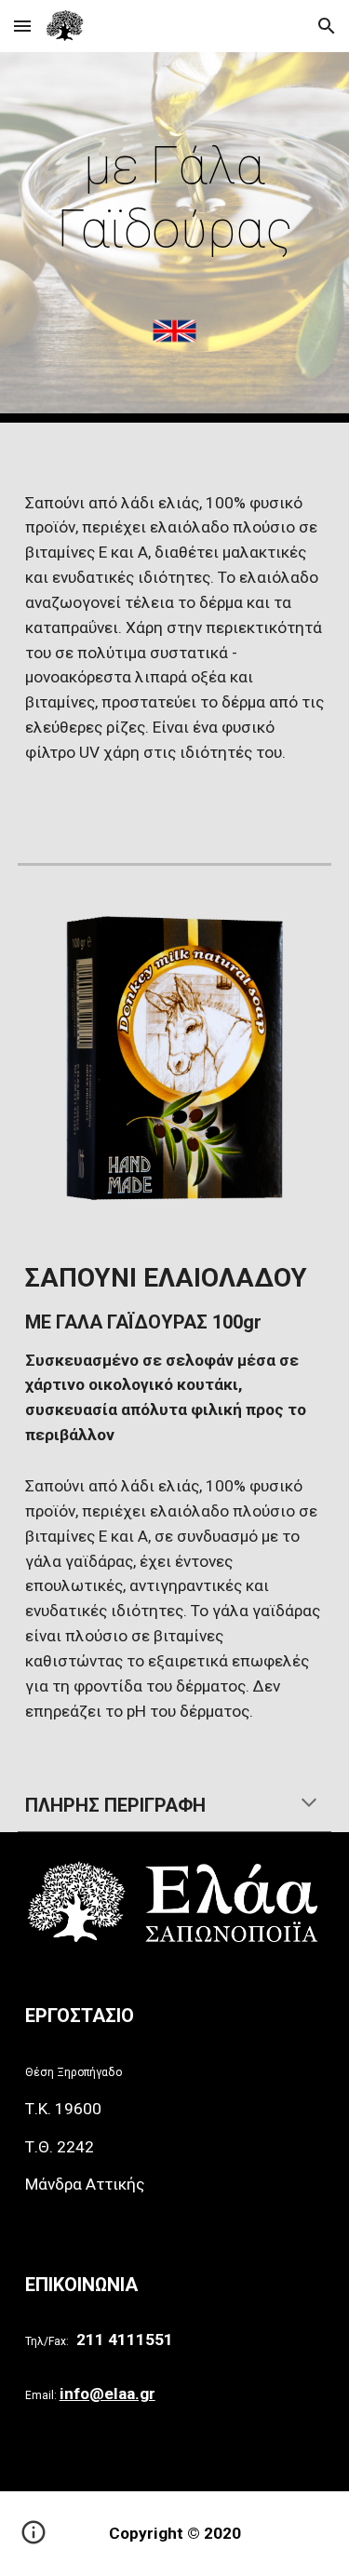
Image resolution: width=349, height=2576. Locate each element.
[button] (22, 26)
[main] (175, 198)
